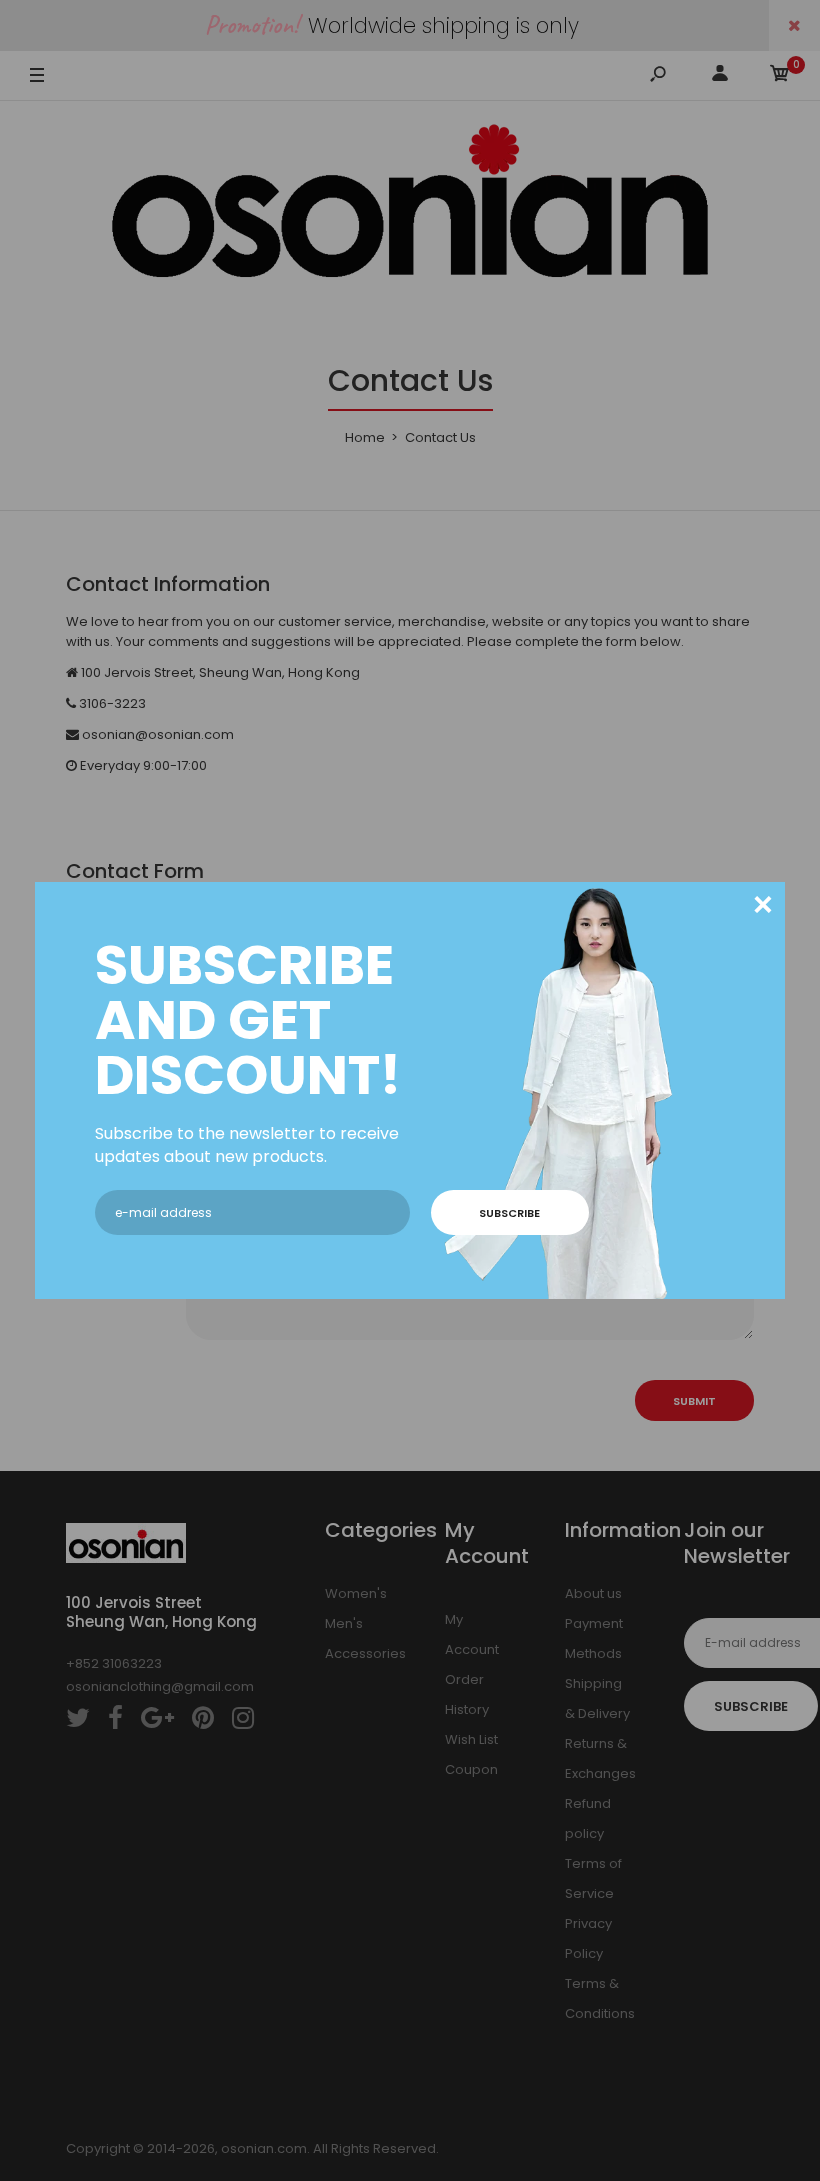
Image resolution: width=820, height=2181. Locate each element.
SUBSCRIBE (509, 1213)
